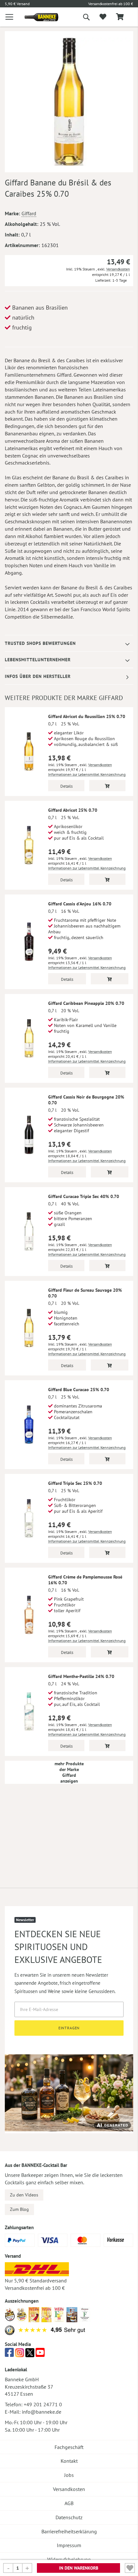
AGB (69, 2503)
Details (66, 786)
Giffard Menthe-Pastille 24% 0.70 (81, 1676)
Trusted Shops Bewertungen (40, 643)
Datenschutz (69, 2517)
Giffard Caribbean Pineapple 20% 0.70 (86, 1003)
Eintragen (69, 2028)
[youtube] (40, 2354)
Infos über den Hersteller (38, 676)
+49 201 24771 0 (43, 2404)
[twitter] (30, 2354)
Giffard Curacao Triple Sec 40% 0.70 (84, 1196)
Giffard (29, 213)
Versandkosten (118, 269)
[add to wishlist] (103, 17)
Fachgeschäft (69, 2447)
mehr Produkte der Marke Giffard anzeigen (69, 1772)
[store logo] (37, 17)
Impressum (69, 2545)
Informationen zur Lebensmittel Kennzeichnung (87, 774)
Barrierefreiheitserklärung (69, 2531)
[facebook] (9, 2354)
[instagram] (20, 2354)
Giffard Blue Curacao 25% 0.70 (79, 1390)
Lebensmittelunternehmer (38, 660)
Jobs (69, 2475)
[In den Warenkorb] (107, 786)
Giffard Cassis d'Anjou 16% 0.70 (80, 904)
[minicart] (120, 17)
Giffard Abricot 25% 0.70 (73, 810)
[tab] (69, 643)
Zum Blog (19, 2209)
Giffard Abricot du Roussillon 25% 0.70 (87, 716)
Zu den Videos (24, 2195)
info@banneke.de (42, 2412)
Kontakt (69, 2461)
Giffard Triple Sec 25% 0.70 (75, 1483)
